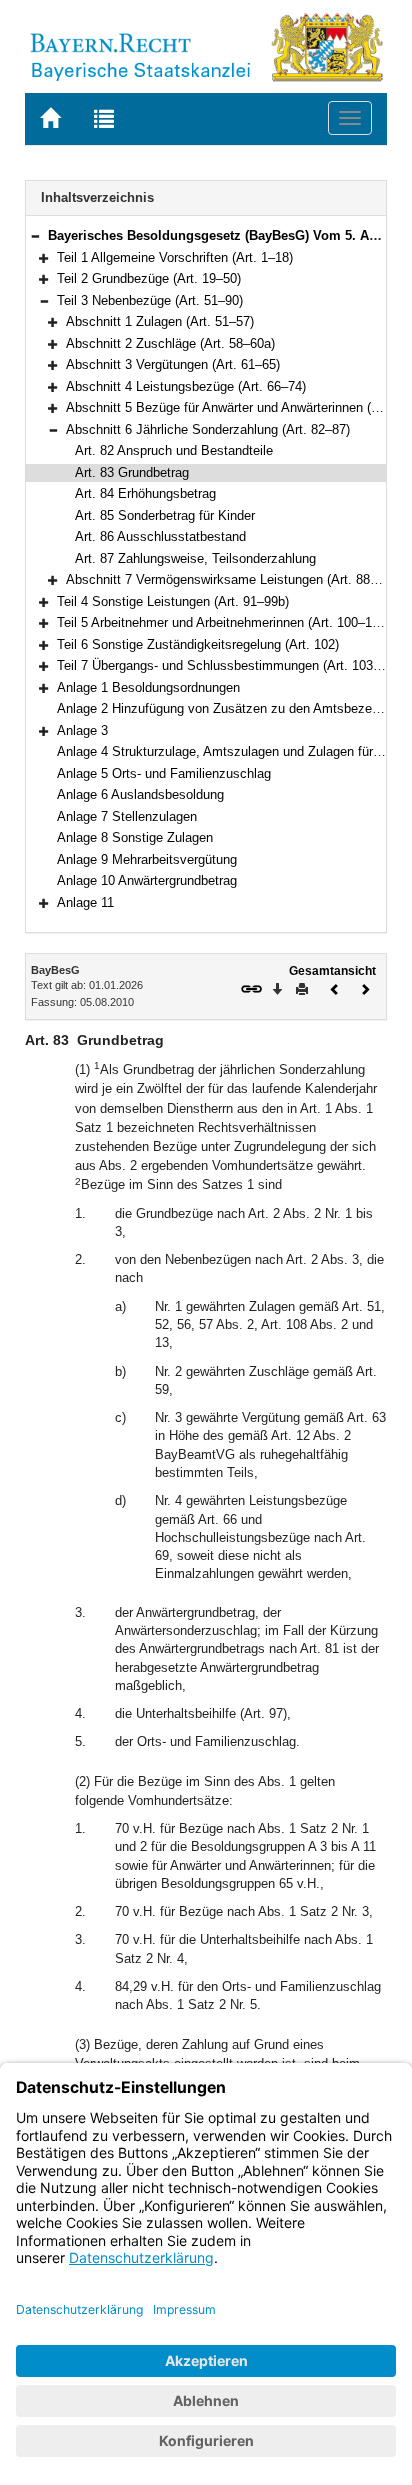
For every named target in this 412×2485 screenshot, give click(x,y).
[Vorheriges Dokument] (335, 987)
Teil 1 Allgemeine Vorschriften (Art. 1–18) (175, 257)
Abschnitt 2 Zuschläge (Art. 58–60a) (170, 343)
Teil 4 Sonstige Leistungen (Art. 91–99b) (173, 601)
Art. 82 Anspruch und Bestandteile (174, 450)
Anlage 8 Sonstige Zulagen (135, 837)
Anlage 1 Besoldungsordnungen (148, 687)
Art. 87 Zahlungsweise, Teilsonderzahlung (195, 558)
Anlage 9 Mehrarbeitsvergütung (147, 859)
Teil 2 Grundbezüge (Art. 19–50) (149, 278)
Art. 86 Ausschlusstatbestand (160, 536)
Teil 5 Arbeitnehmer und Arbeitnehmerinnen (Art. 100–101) (223, 622)
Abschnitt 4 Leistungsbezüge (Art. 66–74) (186, 386)
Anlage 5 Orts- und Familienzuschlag (164, 773)
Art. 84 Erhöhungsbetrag (145, 493)
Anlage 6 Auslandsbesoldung (140, 794)
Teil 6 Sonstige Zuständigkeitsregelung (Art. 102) (198, 644)
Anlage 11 (85, 902)
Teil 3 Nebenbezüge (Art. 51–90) (150, 300)
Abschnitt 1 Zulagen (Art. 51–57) (160, 321)
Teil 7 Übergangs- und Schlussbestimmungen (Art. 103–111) (230, 665)
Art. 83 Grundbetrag (132, 472)
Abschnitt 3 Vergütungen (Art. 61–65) (173, 364)
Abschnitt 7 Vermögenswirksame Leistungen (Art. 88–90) (230, 579)
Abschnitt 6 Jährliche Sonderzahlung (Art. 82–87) (208, 429)
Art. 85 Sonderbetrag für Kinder (165, 515)
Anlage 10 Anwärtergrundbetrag (147, 880)
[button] (35, 235)
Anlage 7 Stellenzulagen (127, 816)
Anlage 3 (82, 730)
